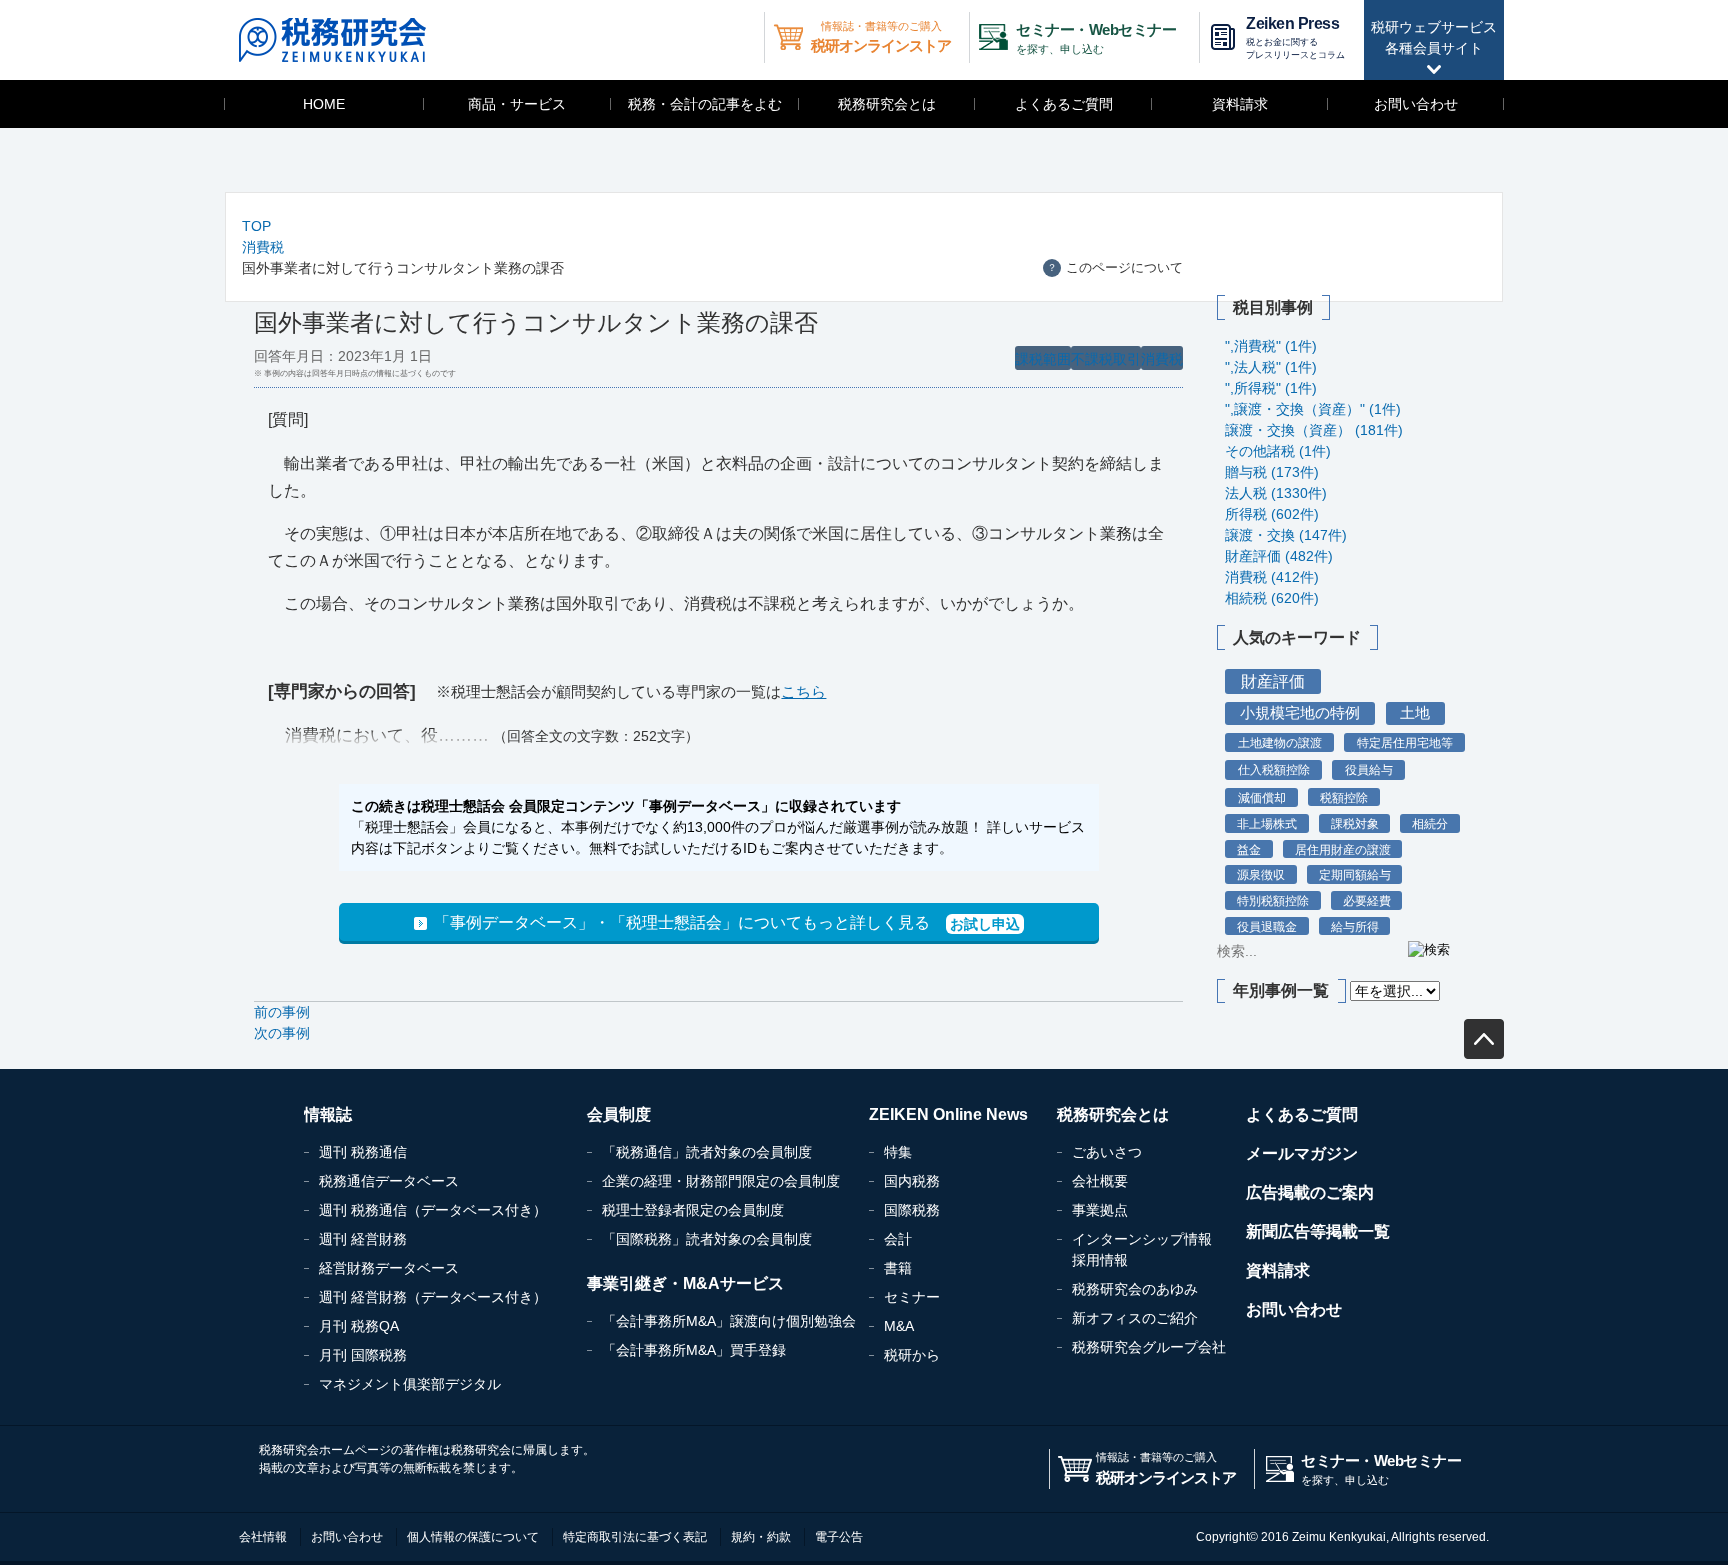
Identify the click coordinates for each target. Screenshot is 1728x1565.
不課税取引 (1106, 359)
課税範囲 (1043, 359)
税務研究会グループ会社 (1149, 1347)
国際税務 (912, 1210)
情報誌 (328, 1114)
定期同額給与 (1355, 874)
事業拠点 (1100, 1210)
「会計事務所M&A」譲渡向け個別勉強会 (729, 1321)
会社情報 (263, 1537)
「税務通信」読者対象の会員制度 (707, 1152)
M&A (899, 1326)
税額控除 (1344, 797)
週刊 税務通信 (363, 1152)
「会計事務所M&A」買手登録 (694, 1350)
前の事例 (282, 1012)
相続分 (1430, 823)
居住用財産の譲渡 (1343, 849)
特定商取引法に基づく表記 (635, 1537)
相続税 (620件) (1272, 598)
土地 (1415, 713)
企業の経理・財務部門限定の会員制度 (721, 1181)
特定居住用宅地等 (1405, 743)
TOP (256, 226)
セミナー (912, 1297)
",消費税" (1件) (1271, 346)
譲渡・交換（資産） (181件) (1314, 430)
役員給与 (1369, 770)
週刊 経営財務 (363, 1239)
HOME (324, 104)
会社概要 (1100, 1181)
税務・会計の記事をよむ (705, 104)
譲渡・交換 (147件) (1286, 535)
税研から (912, 1355)
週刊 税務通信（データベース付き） (433, 1210)
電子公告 (839, 1537)
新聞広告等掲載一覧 (1318, 1231)
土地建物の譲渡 (1280, 743)
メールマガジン (1302, 1153)
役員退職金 (1267, 926)
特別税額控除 (1273, 900)
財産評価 (1273, 681)
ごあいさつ (1107, 1152)
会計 (898, 1239)
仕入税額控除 (1274, 770)
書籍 (898, 1268)
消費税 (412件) (1272, 577)
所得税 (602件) (1272, 514)
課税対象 (1355, 823)
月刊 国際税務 (363, 1355)
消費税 (263, 247)
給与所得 (1355, 926)
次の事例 (282, 1033)
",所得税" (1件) (1271, 388)
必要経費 (1367, 900)
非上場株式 (1267, 823)
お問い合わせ (1416, 104)
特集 (898, 1152)
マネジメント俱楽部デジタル (410, 1384)
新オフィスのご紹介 (1135, 1318)
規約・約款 (761, 1537)
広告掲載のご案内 (1310, 1192)
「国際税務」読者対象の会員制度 (707, 1239)
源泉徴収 (1261, 874)
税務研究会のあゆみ (1135, 1289)
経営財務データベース (389, 1268)
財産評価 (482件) (1279, 556)
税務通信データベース (389, 1181)
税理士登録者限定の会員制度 (693, 1210)
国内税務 (912, 1181)
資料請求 (1240, 104)
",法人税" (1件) (1271, 367)
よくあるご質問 (1064, 104)
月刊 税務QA (359, 1326)
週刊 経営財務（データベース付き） (433, 1297)
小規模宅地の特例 (1300, 713)
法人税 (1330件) (1276, 493)
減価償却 (1262, 798)
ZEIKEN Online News (948, 1114)
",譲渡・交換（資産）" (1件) (1313, 409)
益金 (1249, 849)
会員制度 (619, 1114)
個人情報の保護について (473, 1537)
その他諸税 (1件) (1278, 451)
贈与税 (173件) (1272, 472)
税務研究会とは (887, 104)
